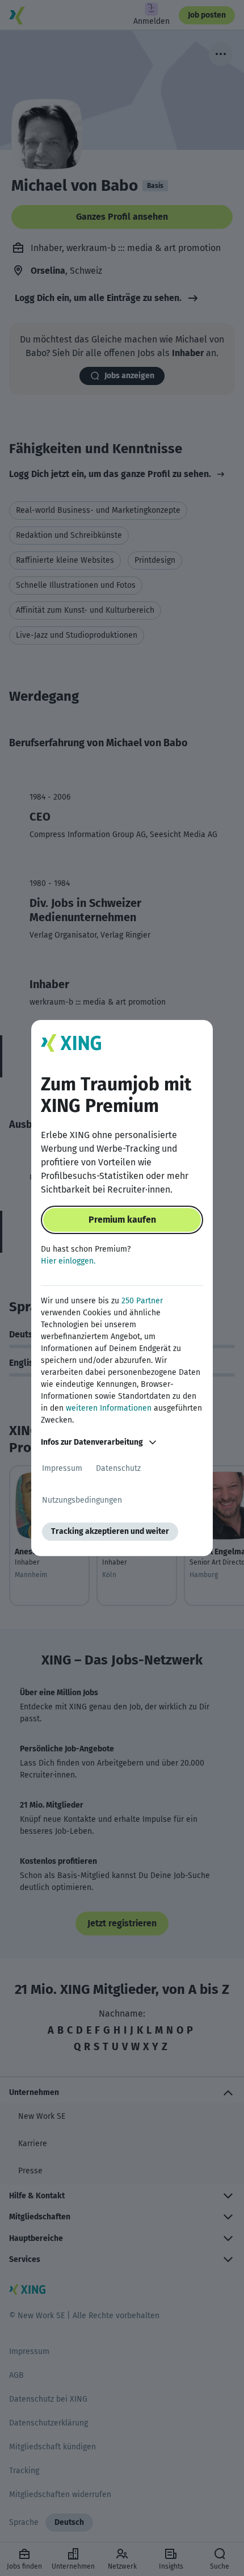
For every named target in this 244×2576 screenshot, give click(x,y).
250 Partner (142, 1301)
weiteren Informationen (109, 1408)
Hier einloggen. (68, 1261)
